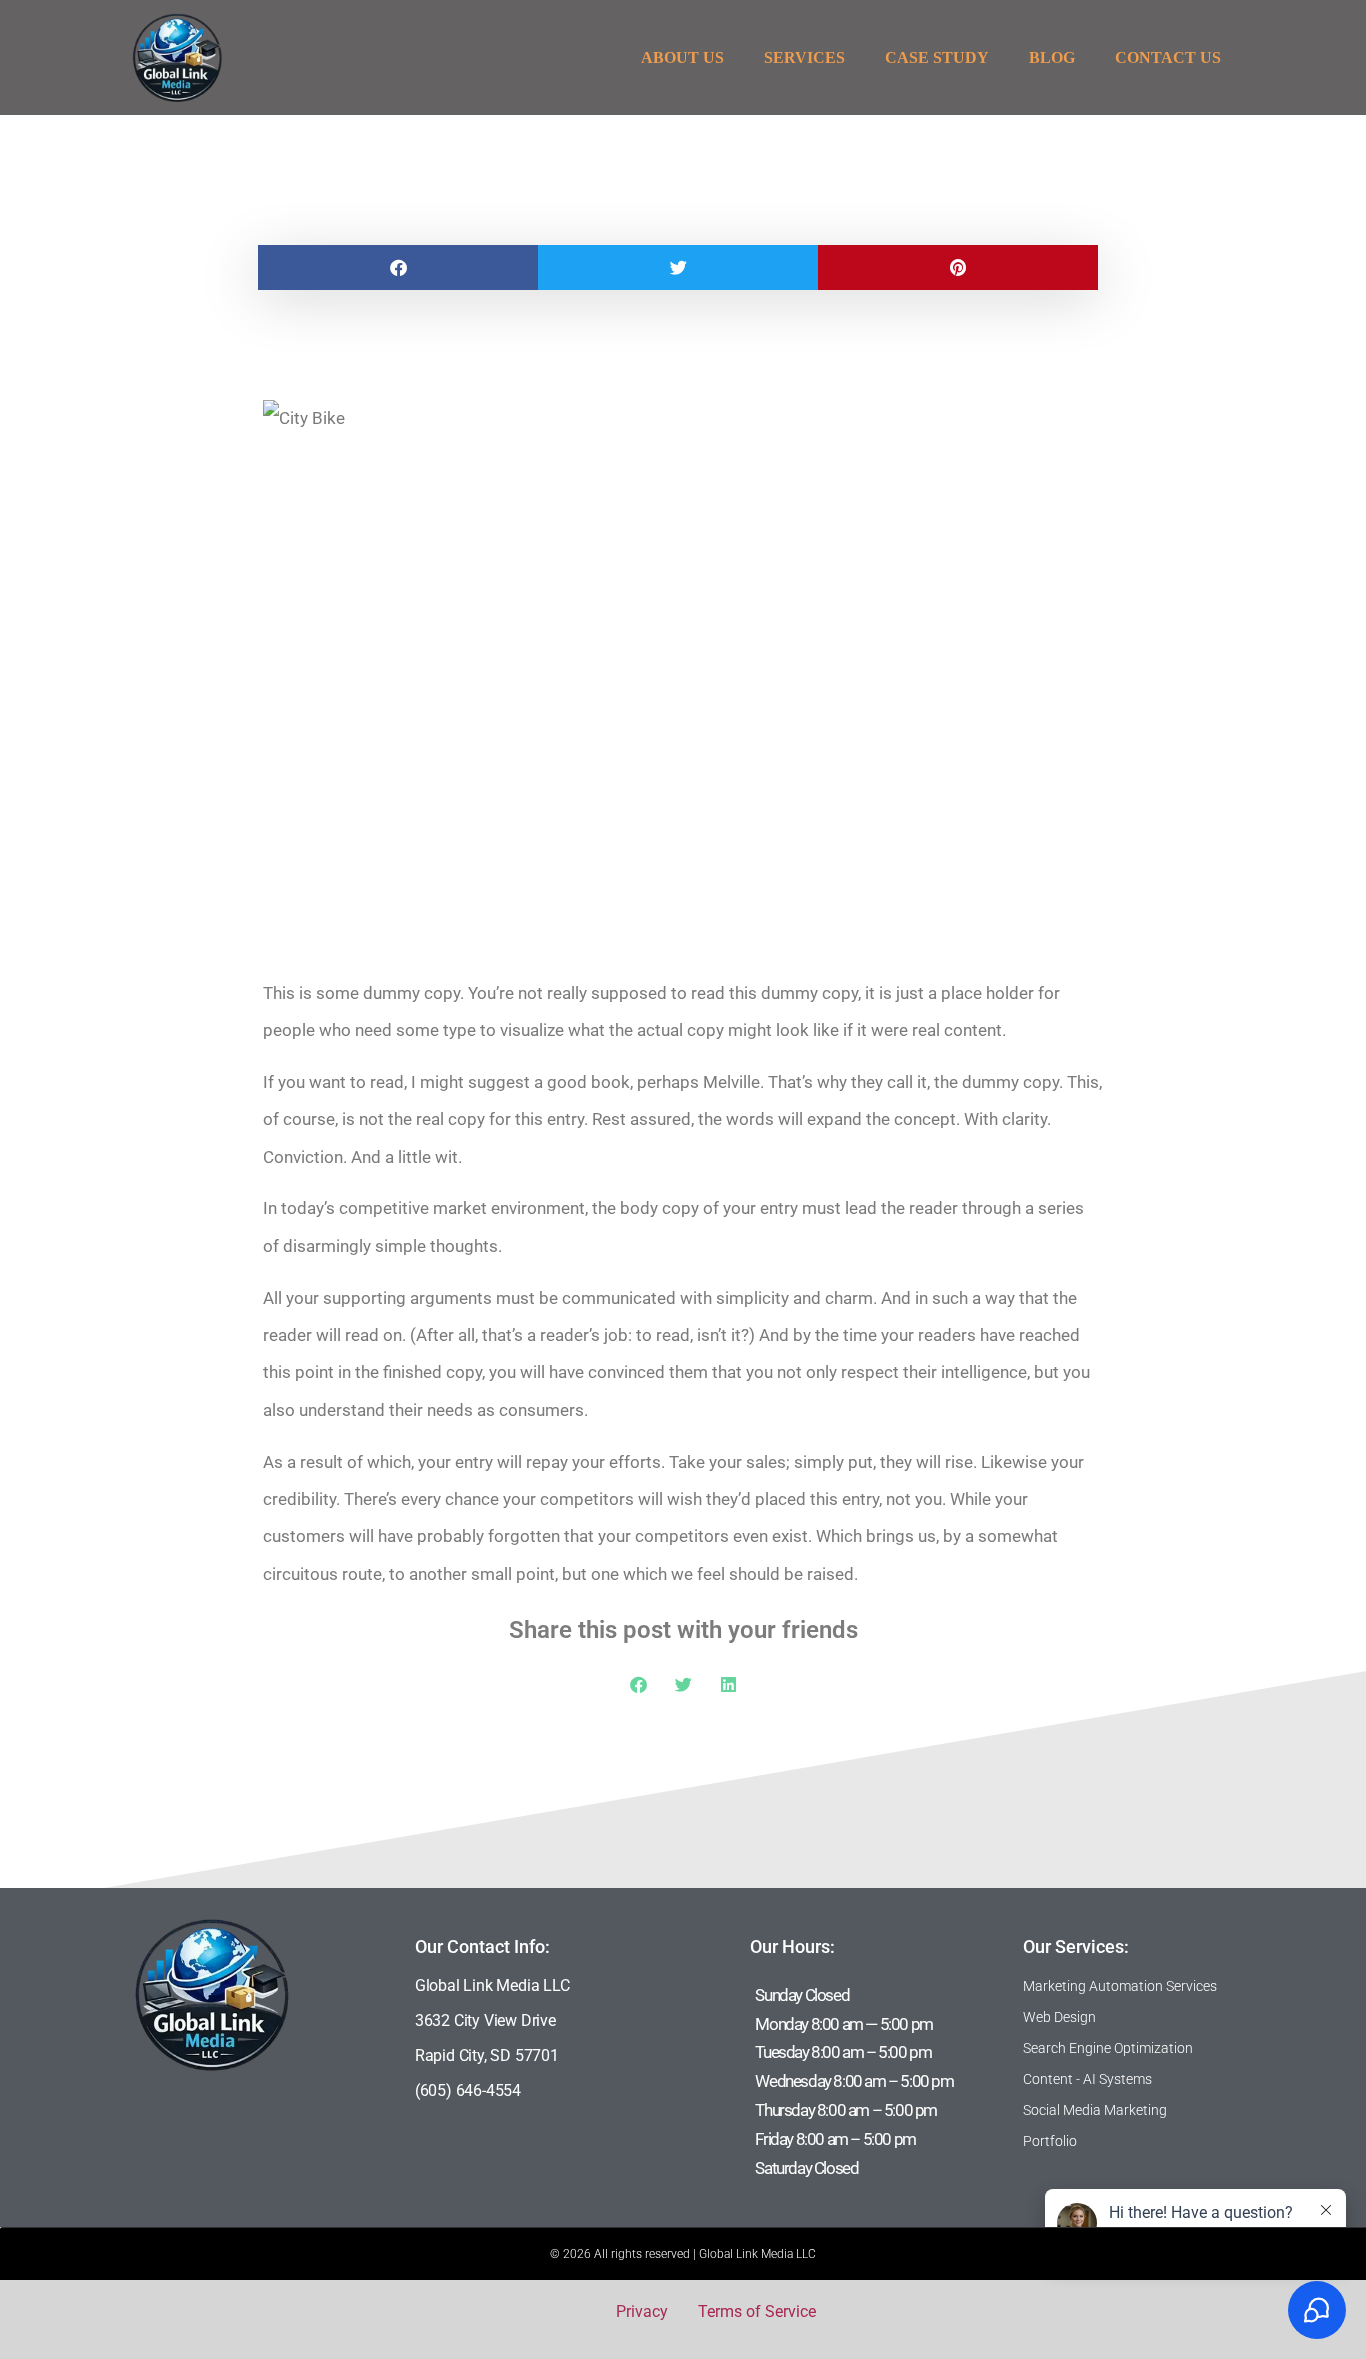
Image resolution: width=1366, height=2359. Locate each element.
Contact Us (1168, 57)
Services (804, 57)
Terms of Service (757, 2311)
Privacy (642, 2311)
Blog (1052, 57)
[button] (398, 267)
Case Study (937, 57)
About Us (682, 57)
